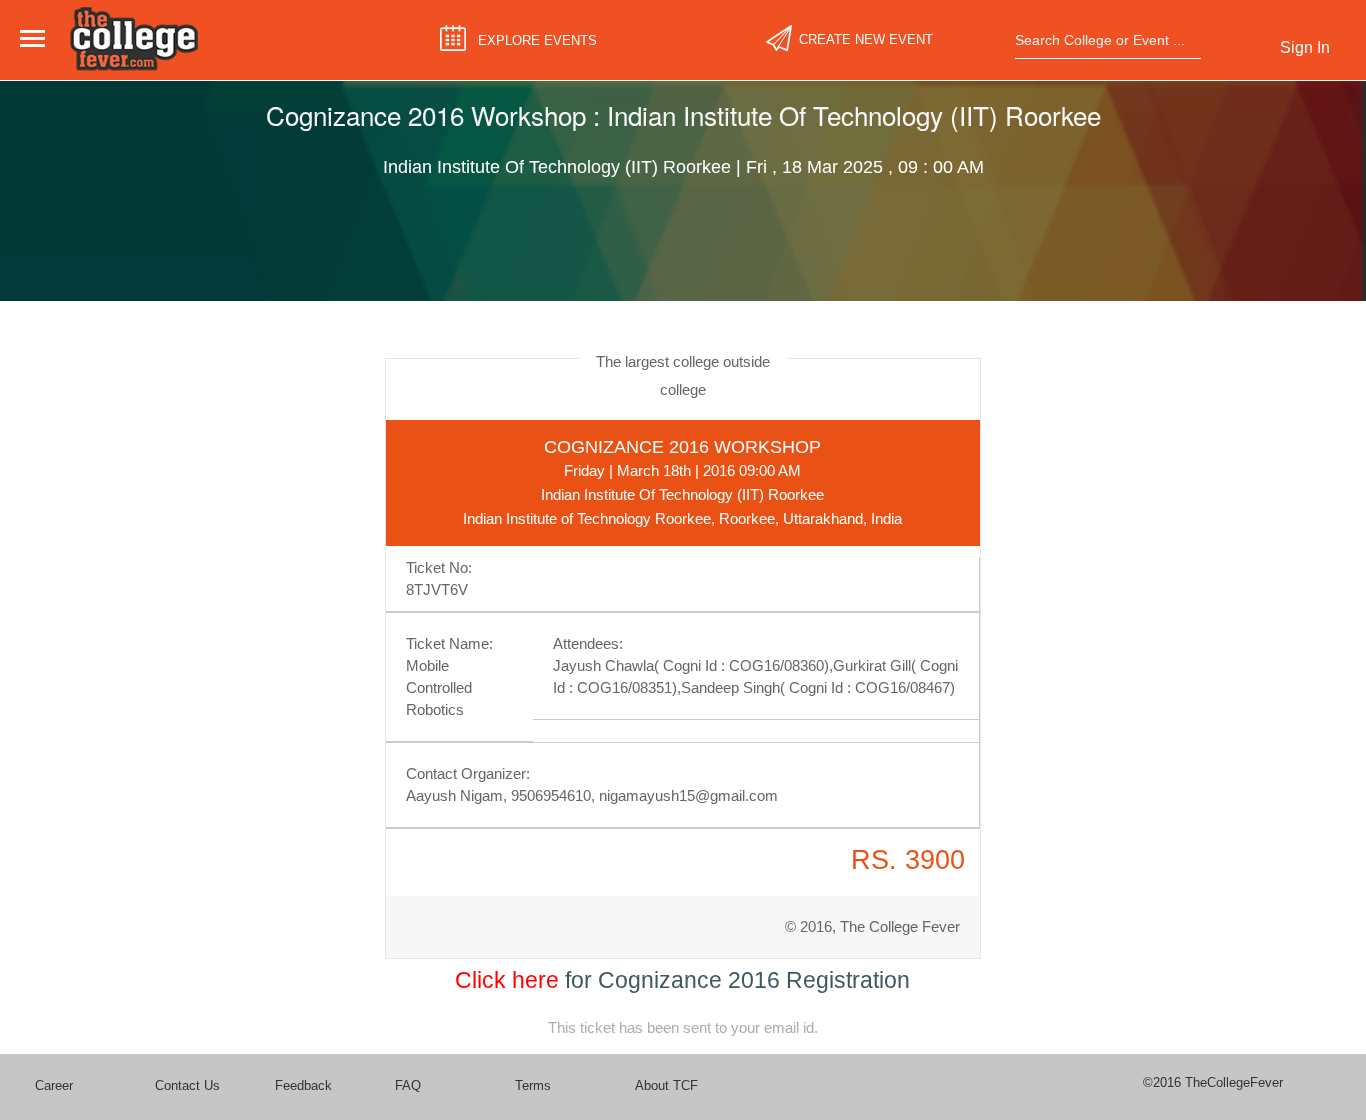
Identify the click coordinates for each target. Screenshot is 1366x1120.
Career (54, 1085)
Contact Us (187, 1085)
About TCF (666, 1085)
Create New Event (866, 39)
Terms (533, 1085)
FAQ (408, 1085)
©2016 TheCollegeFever (1213, 1082)
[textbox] (1101, 40)
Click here (507, 980)
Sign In (1305, 47)
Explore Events (537, 40)
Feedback (303, 1085)
